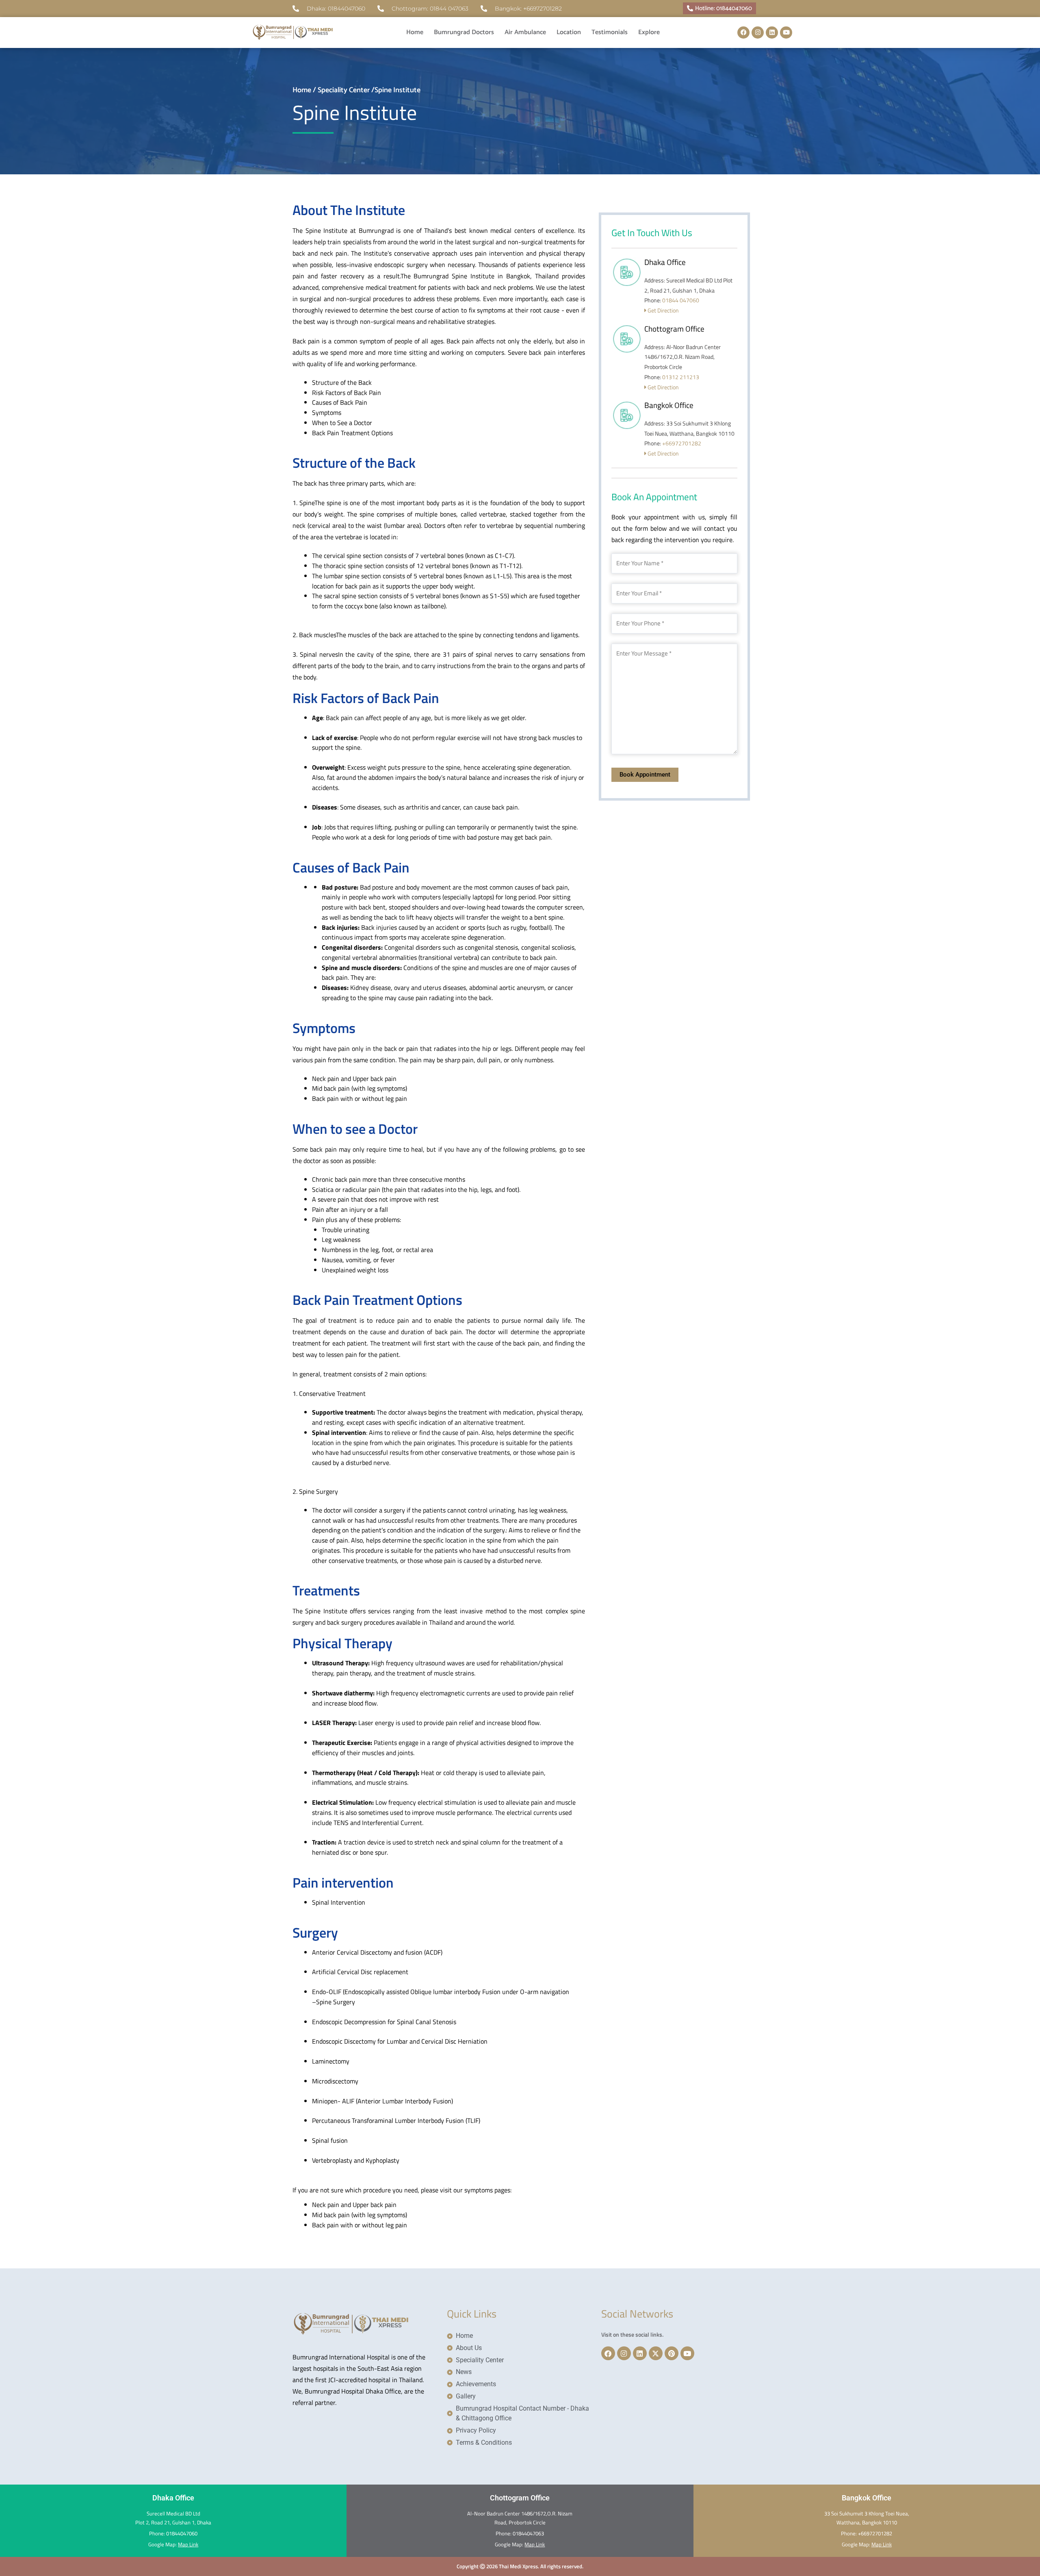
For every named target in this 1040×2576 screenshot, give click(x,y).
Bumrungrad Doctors (464, 32)
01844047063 (528, 2533)
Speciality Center (344, 90)
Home (415, 32)
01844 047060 (681, 300)
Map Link (188, 2544)
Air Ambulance (525, 32)
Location (569, 32)
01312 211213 (681, 377)
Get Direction (663, 310)
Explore (649, 32)
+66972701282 (682, 443)
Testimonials (610, 32)
